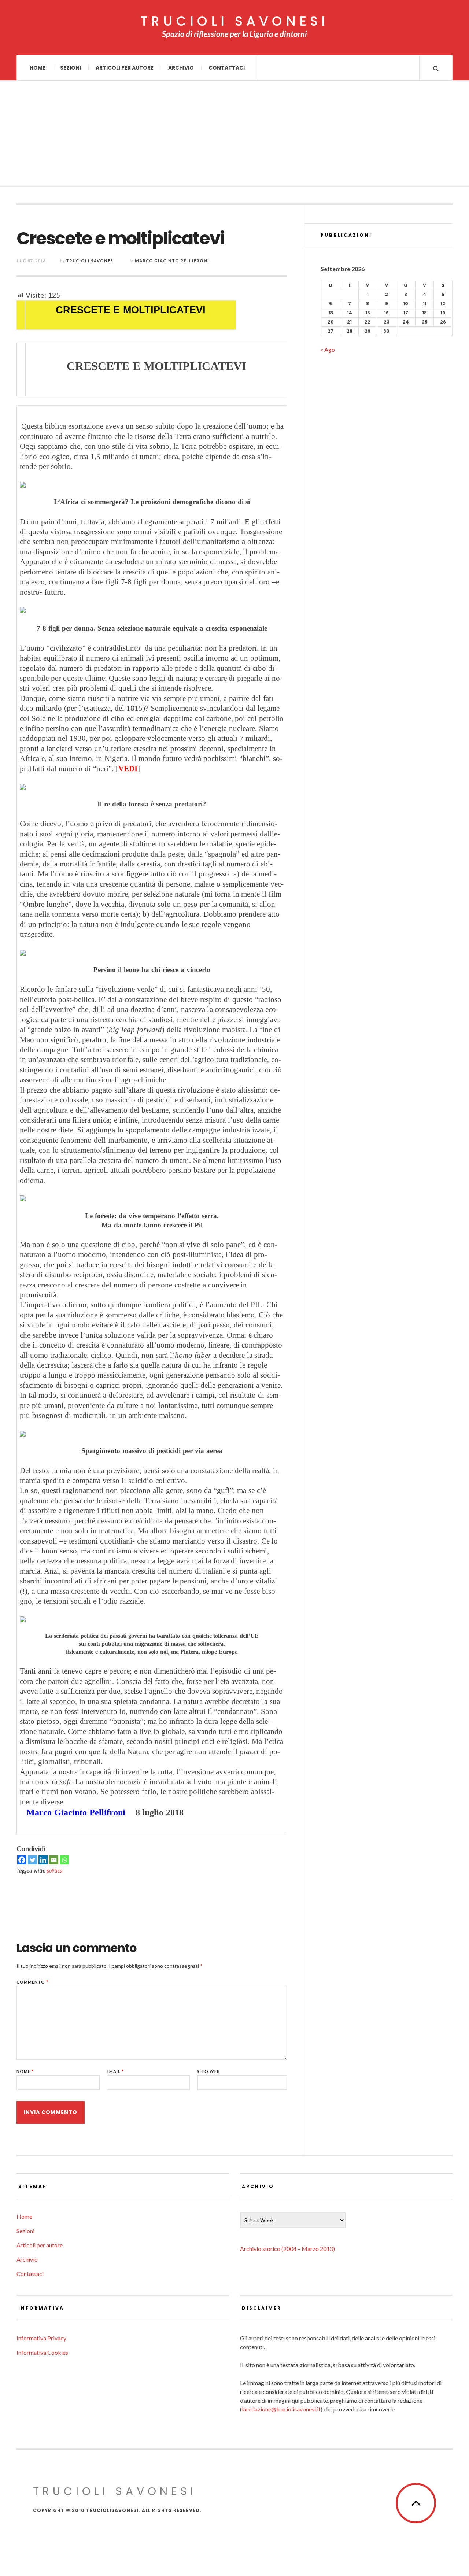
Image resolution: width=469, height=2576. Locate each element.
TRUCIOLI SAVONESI (234, 21)
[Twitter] (32, 1860)
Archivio (181, 68)
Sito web (208, 2071)
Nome (25, 2071)
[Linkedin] (43, 1860)
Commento (32, 1982)
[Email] (54, 1860)
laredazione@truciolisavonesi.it (281, 2409)
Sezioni (71, 68)
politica (54, 1871)
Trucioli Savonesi (91, 261)
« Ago (328, 349)
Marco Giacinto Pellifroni (172, 261)
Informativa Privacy (41, 2338)
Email (115, 2071)
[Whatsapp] (64, 1860)
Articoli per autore (125, 68)
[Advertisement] (234, 136)
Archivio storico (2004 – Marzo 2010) (287, 2249)
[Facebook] (22, 1860)
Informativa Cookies (42, 2352)
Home (38, 68)
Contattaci (227, 68)
